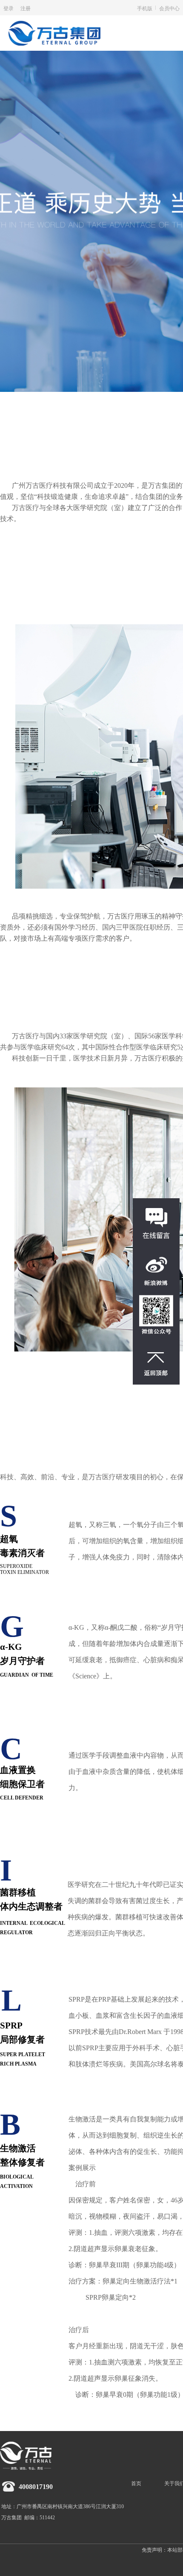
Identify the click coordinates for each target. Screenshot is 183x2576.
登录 (9, 8)
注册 (26, 8)
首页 (136, 2483)
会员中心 (169, 8)
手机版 (145, 8)
